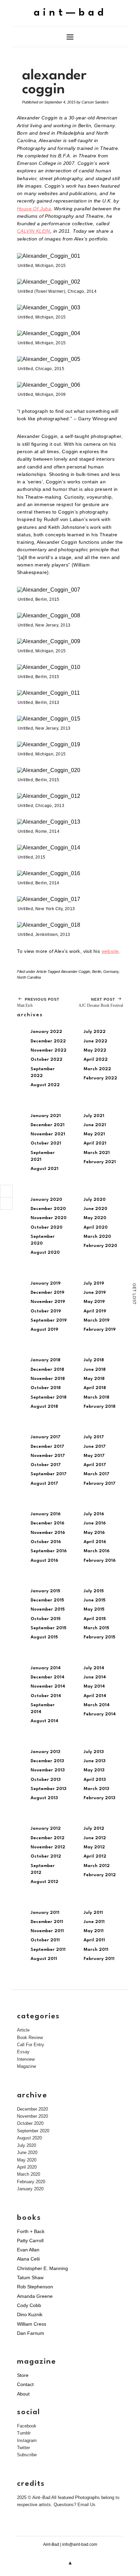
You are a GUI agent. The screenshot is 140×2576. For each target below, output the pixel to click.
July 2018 (94, 1360)
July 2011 (93, 1913)
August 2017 (44, 1484)
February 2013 (99, 1798)
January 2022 (46, 1032)
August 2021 (45, 1169)
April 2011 (94, 1940)
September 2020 (33, 2131)
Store (23, 2375)
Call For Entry (31, 2045)
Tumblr (24, 2433)
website (110, 951)
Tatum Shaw (30, 2277)
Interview (26, 2059)
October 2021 (46, 1143)
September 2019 (49, 1320)
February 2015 (99, 1637)
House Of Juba (34, 209)
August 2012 (45, 1882)
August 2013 (44, 1798)
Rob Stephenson (35, 2287)
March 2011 (96, 1950)
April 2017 (95, 1465)
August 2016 (44, 1561)
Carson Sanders (95, 102)
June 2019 (95, 1293)
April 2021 (95, 1143)
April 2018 (95, 1388)
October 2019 (46, 1311)
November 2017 (48, 1456)
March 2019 (97, 1320)
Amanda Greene (35, 2296)
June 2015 (94, 1600)
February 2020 (100, 1246)
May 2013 (94, 1770)
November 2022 (49, 1050)
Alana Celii (28, 2259)
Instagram (27, 2440)
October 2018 (46, 1388)
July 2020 (95, 1200)
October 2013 (46, 1780)
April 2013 (95, 1780)
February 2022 (100, 1078)
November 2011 (47, 1931)
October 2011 (45, 1940)
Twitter (23, 2448)
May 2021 (94, 1134)
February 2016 (100, 1561)
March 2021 (97, 1153)
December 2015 (47, 1600)
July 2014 (94, 1668)
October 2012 (46, 1856)
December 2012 (48, 1838)
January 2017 (46, 1437)
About (23, 2394)
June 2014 (95, 1677)
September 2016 (49, 1551)
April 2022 (96, 1060)
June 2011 (94, 1922)
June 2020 (95, 1209)
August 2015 (44, 1637)
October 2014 (46, 1696)
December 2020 (48, 1209)
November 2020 (49, 1218)
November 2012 (48, 1847)
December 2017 (47, 1447)
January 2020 (46, 1200)
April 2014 (95, 1696)
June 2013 (94, 1761)
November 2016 (48, 1533)
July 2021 (94, 1116)
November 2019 (48, 1302)
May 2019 (94, 1302)
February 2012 (100, 1875)
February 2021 (100, 1162)
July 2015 (94, 1591)
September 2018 (49, 1397)
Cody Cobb (29, 2305)
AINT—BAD (70, 13)
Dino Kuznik (30, 2314)
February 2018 (100, 1407)
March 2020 (97, 1237)
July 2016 (94, 1514)
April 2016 (95, 1542)
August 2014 (45, 1721)
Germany (111, 972)
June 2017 (95, 1447)
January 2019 (46, 1283)
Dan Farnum (31, 2333)
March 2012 (97, 1866)
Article (41, 972)
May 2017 (94, 1456)
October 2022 (47, 1060)
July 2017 (94, 1437)
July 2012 (94, 1829)
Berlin (97, 972)
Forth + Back (31, 2231)
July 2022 (95, 1032)
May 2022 (95, 1050)
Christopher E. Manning (42, 2268)
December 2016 (47, 1523)
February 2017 (100, 1484)
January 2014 (46, 1668)
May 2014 (94, 1686)
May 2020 (95, 1218)
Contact (25, 2384)
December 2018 (47, 1370)
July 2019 (94, 1283)
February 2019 (100, 1330)
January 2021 (46, 1116)
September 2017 (49, 1474)
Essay (23, 2052)
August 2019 (44, 1330)
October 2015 (46, 1619)
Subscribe (27, 2455)
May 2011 (94, 1931)
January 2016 (46, 1514)
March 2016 (97, 1551)
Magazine (27, 2066)
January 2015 (45, 1591)
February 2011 (99, 1959)
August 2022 (45, 1085)
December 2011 (47, 1922)
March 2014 (97, 1705)
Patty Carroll (30, 2241)
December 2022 (48, 1041)
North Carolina (29, 977)
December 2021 (48, 1125)
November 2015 (48, 1609)
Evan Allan (28, 2250)
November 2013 (48, 1770)
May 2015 (94, 1609)
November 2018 (48, 1379)
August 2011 (44, 1959)
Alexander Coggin (75, 972)
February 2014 (100, 1714)
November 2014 (48, 1686)
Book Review (30, 2037)
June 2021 (95, 1125)
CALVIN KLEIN (34, 231)
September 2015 (48, 1628)
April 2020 (96, 1227)
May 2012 (94, 1847)
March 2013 (96, 1789)
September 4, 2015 (60, 102)
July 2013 (94, 1752)
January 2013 (45, 1752)
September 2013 (48, 1789)
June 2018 (95, 1370)
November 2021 (48, 1134)
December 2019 (47, 1293)
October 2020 (47, 1227)
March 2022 (97, 1069)
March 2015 (96, 1628)
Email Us (86, 2505)
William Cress (32, 2324)
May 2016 (94, 1533)
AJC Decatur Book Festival (101, 1003)
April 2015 (95, 1619)
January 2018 (46, 1360)
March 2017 (97, 1474)
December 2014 (48, 1677)
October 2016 (46, 1542)
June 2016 (95, 1523)
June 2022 (95, 1041)
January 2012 (46, 1829)
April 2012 (95, 1856)
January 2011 (45, 1913)
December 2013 (47, 1761)
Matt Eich (38, 1003)
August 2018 (44, 1407)
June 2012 (95, 1838)
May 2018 (94, 1379)
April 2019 (95, 1311)
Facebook (27, 2426)
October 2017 (46, 1465)
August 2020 (45, 1253)
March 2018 (97, 1397)
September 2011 (48, 1950)
